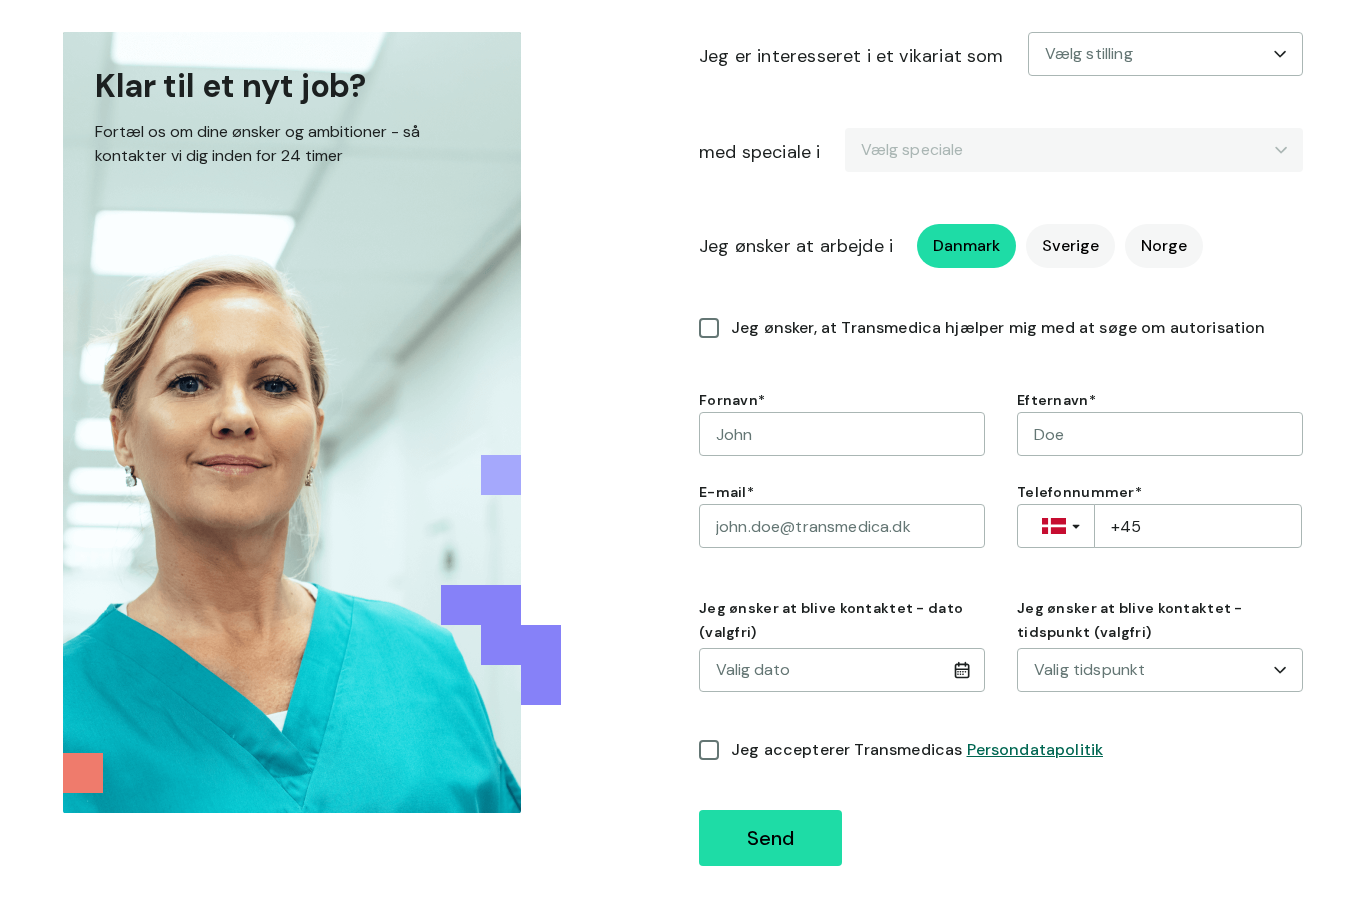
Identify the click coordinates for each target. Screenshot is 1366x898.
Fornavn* (732, 400)
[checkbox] (709, 328)
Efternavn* (1056, 400)
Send (770, 838)
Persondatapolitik (1035, 749)
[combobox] (1165, 54)
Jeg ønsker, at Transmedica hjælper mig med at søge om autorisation (998, 327)
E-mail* (726, 492)
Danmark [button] (966, 245)
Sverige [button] (1070, 245)
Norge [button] (1164, 245)
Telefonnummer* (1079, 492)
